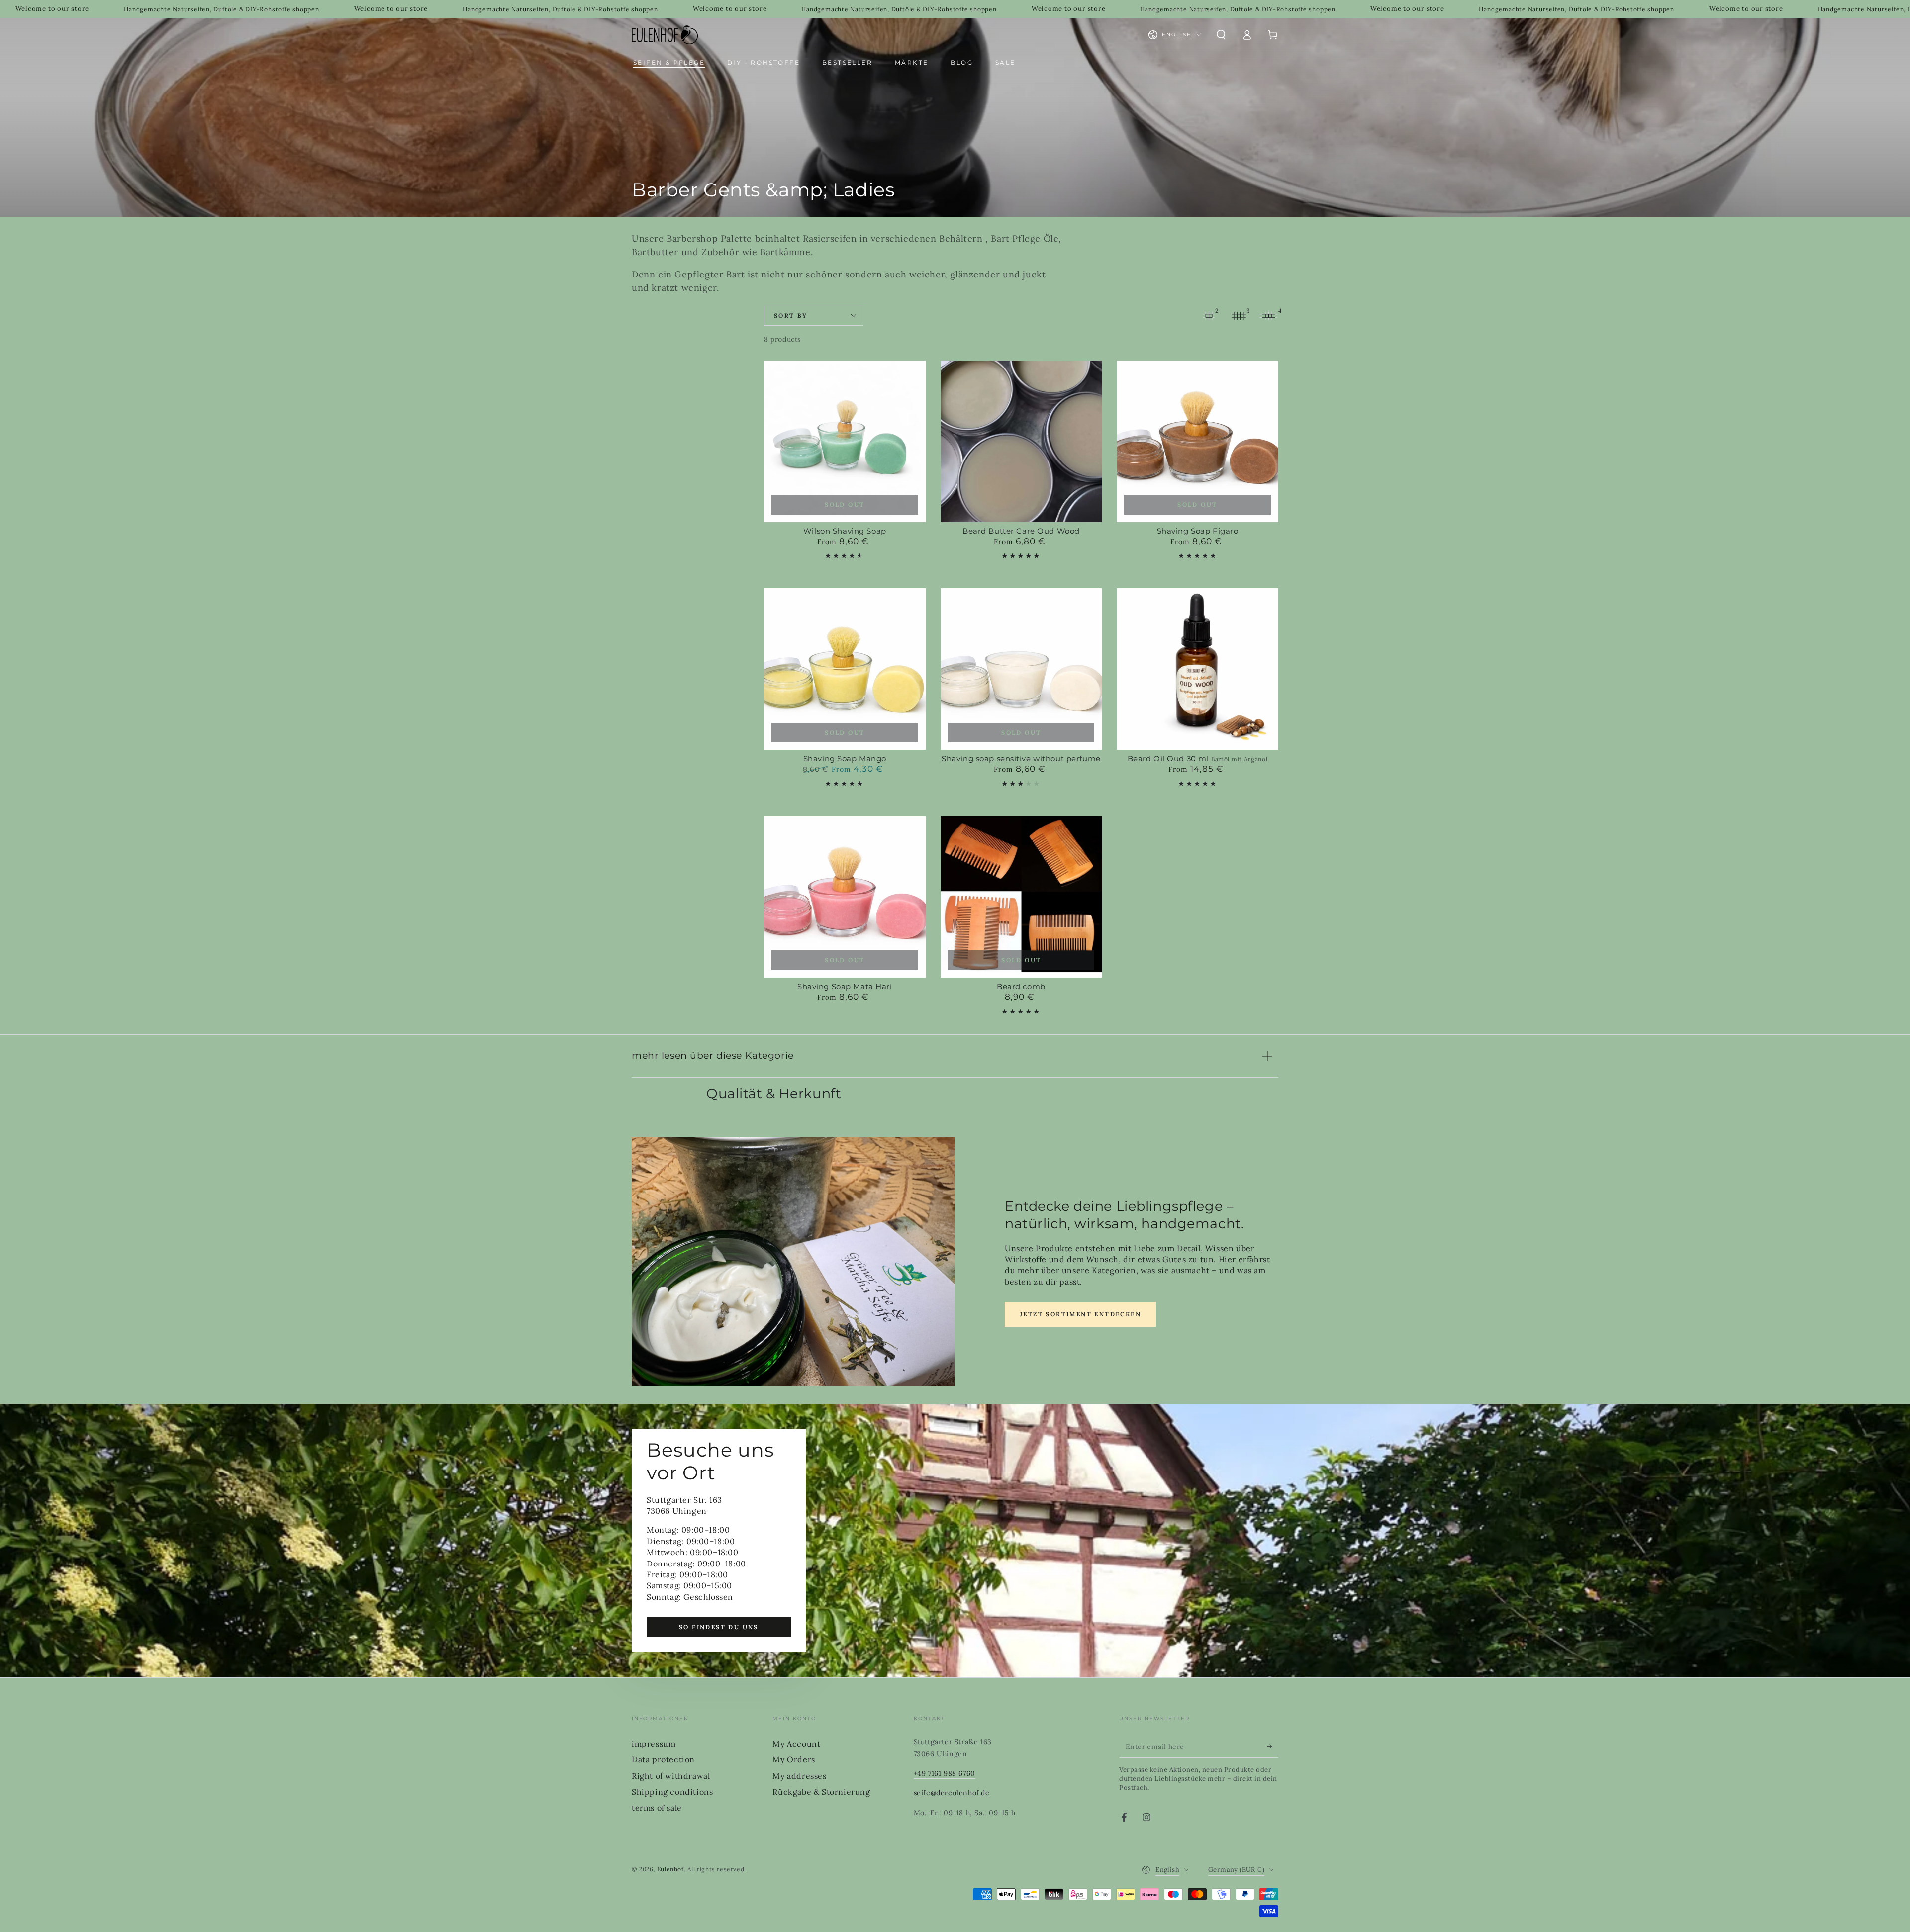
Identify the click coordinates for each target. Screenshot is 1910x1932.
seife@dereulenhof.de (952, 1793)
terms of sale (657, 1808)
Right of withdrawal (671, 1776)
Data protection (663, 1759)
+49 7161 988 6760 (945, 1773)
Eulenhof (670, 1869)
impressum (654, 1744)
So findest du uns (719, 1627)
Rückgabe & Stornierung (821, 1792)
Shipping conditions (672, 1792)
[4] (1268, 316)
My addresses (799, 1776)
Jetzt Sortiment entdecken (1080, 1314)
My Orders (794, 1759)
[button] (1221, 35)
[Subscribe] (1273, 1747)
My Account (796, 1744)
